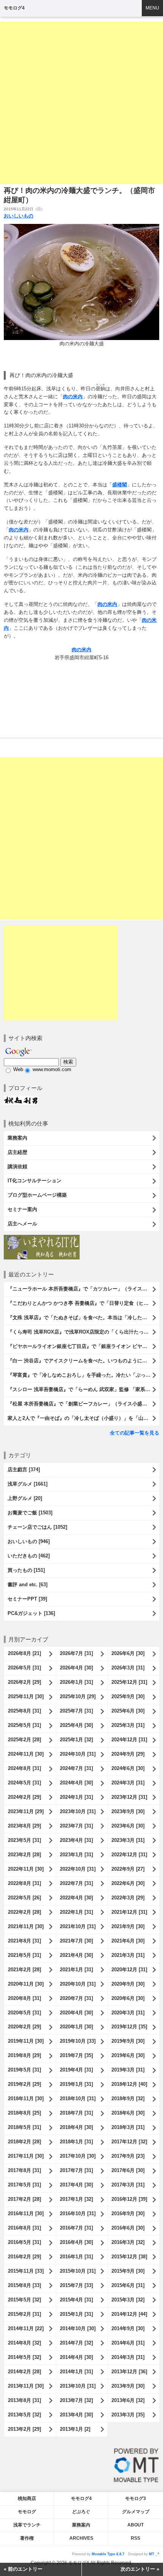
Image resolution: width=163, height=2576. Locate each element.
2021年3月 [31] (128, 1955)
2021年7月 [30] (76, 1941)
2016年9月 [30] (128, 2213)
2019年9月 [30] (128, 2041)
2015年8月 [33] (24, 2285)
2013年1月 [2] (75, 2429)
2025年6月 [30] (128, 1711)
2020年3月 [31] (128, 2013)
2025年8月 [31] (24, 1711)
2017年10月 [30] (78, 2156)
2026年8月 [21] (24, 1653)
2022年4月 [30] (76, 1898)
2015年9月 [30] (128, 2271)
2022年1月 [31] (76, 1912)
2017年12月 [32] (129, 2142)
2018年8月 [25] (24, 2113)
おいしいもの (19, 216)
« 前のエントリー (23, 2569)
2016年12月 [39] (129, 2199)
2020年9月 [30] (128, 1984)
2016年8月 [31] (24, 2228)
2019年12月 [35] (129, 2027)
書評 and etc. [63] (27, 1585)
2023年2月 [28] (24, 1855)
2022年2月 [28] (24, 1912)
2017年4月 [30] (76, 2185)
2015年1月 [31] (76, 2314)
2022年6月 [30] (128, 1883)
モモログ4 (14, 8)
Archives (81, 2538)
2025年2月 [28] (24, 1740)
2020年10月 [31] (78, 1984)
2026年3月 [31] (128, 1668)
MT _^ (154, 2554)
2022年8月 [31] (24, 1883)
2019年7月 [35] (76, 2055)
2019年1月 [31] (76, 2084)
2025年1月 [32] (76, 1740)
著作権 (27, 2538)
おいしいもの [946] (29, 1541)
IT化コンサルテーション (34, 1181)
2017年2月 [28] (24, 2199)
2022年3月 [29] (128, 1898)
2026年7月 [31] (76, 1653)
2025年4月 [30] (76, 1725)
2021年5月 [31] (24, 1955)
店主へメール (22, 1224)
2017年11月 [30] (26, 2156)
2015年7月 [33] (76, 2285)
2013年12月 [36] (129, 2372)
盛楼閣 (120, 485)
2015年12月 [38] (129, 2257)
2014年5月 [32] (24, 2357)
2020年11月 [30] (26, 1984)
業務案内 (17, 1138)
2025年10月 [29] (78, 1696)
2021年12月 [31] (129, 1912)
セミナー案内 (22, 1209)
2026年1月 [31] (76, 1682)
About (136, 2525)
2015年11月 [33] (26, 2271)
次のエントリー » (140, 2569)
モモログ (27, 2512)
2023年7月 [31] (76, 1826)
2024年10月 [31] (78, 1754)
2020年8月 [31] (24, 1998)
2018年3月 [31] (128, 2127)
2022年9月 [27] (128, 1869)
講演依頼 (17, 1167)
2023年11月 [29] (26, 1811)
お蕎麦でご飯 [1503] (30, 1513)
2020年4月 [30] (76, 2013)
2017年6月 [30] (128, 2170)
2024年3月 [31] (128, 1783)
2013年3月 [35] (128, 2415)
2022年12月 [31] (129, 1855)
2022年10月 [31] (78, 1869)
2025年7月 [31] (76, 1711)
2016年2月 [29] (24, 2257)
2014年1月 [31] (76, 2372)
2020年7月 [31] (76, 1998)
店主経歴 (17, 1152)
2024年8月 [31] (24, 1768)
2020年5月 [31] (24, 2013)
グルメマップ (136, 2512)
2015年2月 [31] (24, 2314)
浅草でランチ (27, 2525)
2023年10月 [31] (78, 1811)
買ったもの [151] (26, 1570)
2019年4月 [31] (76, 2070)
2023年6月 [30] (128, 1826)
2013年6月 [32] (128, 2400)
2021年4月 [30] (76, 1955)
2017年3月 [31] (128, 2185)
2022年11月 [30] (26, 1869)
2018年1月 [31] (76, 2142)
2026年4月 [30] (76, 1668)
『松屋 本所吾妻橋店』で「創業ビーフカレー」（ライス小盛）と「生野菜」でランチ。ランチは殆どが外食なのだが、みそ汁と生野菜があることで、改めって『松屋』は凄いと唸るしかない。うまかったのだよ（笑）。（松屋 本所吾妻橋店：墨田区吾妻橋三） (83, 1404)
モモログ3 (136, 2498)
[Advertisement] (81, 103)
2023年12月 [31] (129, 1797)
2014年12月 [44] (129, 2314)
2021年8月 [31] (24, 1941)
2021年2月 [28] (24, 1970)
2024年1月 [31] (76, 1797)
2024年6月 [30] (128, 1768)
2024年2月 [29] (24, 1797)
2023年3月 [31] (128, 1840)
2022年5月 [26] (24, 1898)
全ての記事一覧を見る (135, 1433)
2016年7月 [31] (76, 2228)
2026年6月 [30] (128, 1653)
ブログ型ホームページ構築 (37, 1195)
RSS (136, 2538)
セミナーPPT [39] (27, 1599)
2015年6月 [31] (128, 2285)
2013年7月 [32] (76, 2400)
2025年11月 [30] (26, 1696)
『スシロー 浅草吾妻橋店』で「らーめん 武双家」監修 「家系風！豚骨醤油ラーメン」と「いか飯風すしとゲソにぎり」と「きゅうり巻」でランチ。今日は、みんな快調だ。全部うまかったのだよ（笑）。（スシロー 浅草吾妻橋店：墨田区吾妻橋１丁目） (83, 1389)
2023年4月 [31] (76, 1840)
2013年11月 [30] (26, 2386)
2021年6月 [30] (128, 1941)
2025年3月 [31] (128, 1725)
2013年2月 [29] (24, 2429)
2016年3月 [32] (128, 2242)
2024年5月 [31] (24, 1783)
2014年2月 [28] (24, 2372)
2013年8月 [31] (24, 2400)
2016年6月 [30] (128, 2228)
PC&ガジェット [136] (31, 1613)
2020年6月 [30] (128, 1998)
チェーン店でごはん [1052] (37, 1527)
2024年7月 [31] (76, 1768)
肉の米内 (73, 397)
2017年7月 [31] (76, 2170)
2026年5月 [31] (24, 1668)
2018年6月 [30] (128, 2113)
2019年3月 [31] (128, 2070)
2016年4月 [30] (76, 2242)
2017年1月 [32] (76, 2199)
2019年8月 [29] (24, 2055)
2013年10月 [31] (78, 2386)
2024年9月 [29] (128, 1754)
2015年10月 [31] (78, 2271)
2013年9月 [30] (128, 2386)
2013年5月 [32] (24, 2415)
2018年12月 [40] (129, 2084)
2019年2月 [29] (24, 2084)
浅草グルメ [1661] (27, 1484)
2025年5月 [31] (24, 1725)
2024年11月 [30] (26, 1754)
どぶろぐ (81, 2512)
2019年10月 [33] (78, 2041)
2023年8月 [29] (24, 1826)
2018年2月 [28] (24, 2142)
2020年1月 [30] (76, 2027)
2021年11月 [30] (26, 1926)
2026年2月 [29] (24, 1682)
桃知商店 (27, 2498)
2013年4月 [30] (76, 2415)
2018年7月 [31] (76, 2113)
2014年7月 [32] (76, 2343)
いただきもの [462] (29, 1556)
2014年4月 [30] (76, 2357)
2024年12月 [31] (129, 1740)
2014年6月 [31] (128, 2343)
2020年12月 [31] (129, 1970)
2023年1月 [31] (76, 1855)
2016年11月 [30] (26, 2213)
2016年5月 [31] (24, 2242)
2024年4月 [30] (76, 1783)
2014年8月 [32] (24, 2343)
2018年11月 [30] (26, 2099)
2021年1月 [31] (76, 1970)
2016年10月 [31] (78, 2213)
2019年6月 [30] (128, 2055)
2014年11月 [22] (26, 2328)
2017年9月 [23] (128, 2156)
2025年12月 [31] (129, 1682)
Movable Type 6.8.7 (108, 2554)
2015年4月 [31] (76, 2300)
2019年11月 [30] (26, 2041)
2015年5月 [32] (24, 2300)
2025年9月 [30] (128, 1696)
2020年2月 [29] (24, 2027)
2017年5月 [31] (24, 2185)
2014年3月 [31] (128, 2357)
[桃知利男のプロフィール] (21, 1099)
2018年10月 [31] (78, 2099)
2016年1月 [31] (76, 2257)
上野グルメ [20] (25, 1498)
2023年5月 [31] (24, 1840)
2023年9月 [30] (128, 1811)
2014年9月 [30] (128, 2328)
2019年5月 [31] (24, 2070)
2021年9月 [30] (128, 1926)
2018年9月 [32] (128, 2099)
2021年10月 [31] (78, 1926)
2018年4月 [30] (76, 2127)
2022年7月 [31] (76, 1883)
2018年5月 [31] (24, 2127)
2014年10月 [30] (78, 2328)
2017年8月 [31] (24, 2170)
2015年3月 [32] (128, 2300)
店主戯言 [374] (24, 1470)
